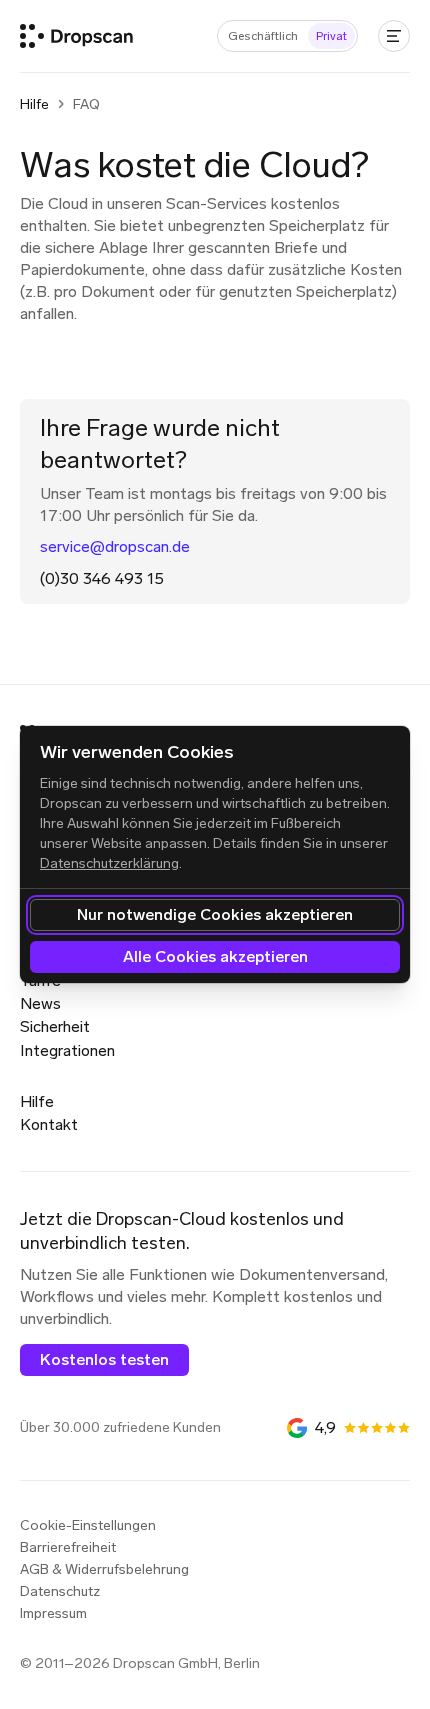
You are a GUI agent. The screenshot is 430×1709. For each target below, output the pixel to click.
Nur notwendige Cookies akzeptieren (215, 914)
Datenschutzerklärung (109, 863)
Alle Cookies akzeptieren (215, 956)
